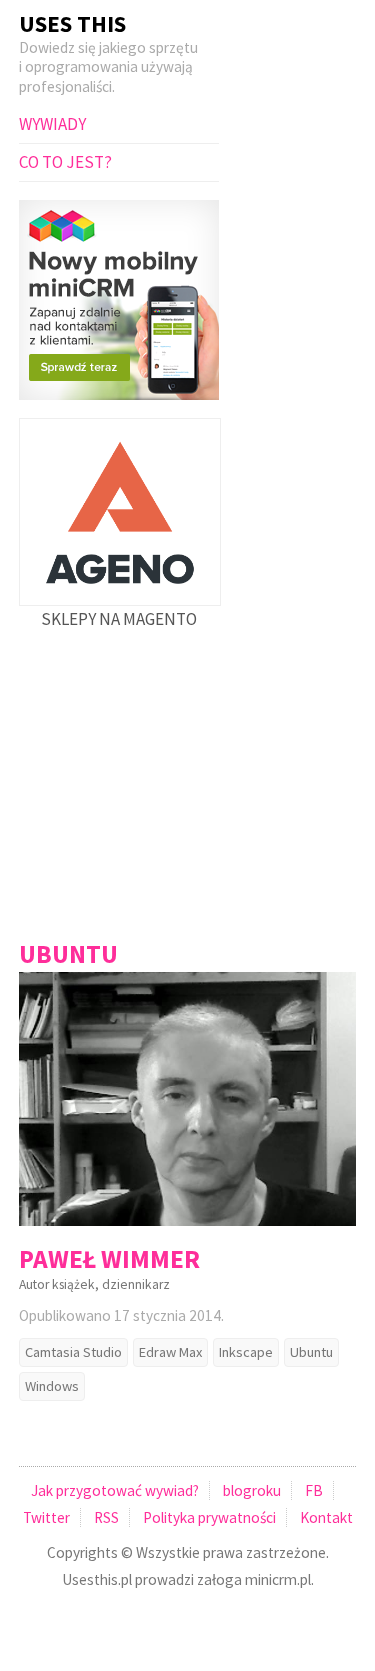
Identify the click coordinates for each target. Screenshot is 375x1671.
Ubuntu (311, 1352)
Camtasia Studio (73, 1352)
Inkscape (246, 1352)
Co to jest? (65, 162)
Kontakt (326, 1517)
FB (314, 1490)
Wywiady (52, 124)
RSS (106, 1517)
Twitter (46, 1517)
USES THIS (72, 23)
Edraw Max (170, 1352)
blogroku (252, 1490)
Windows (52, 1386)
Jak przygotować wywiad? (115, 1490)
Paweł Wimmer (109, 1259)
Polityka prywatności (209, 1517)
